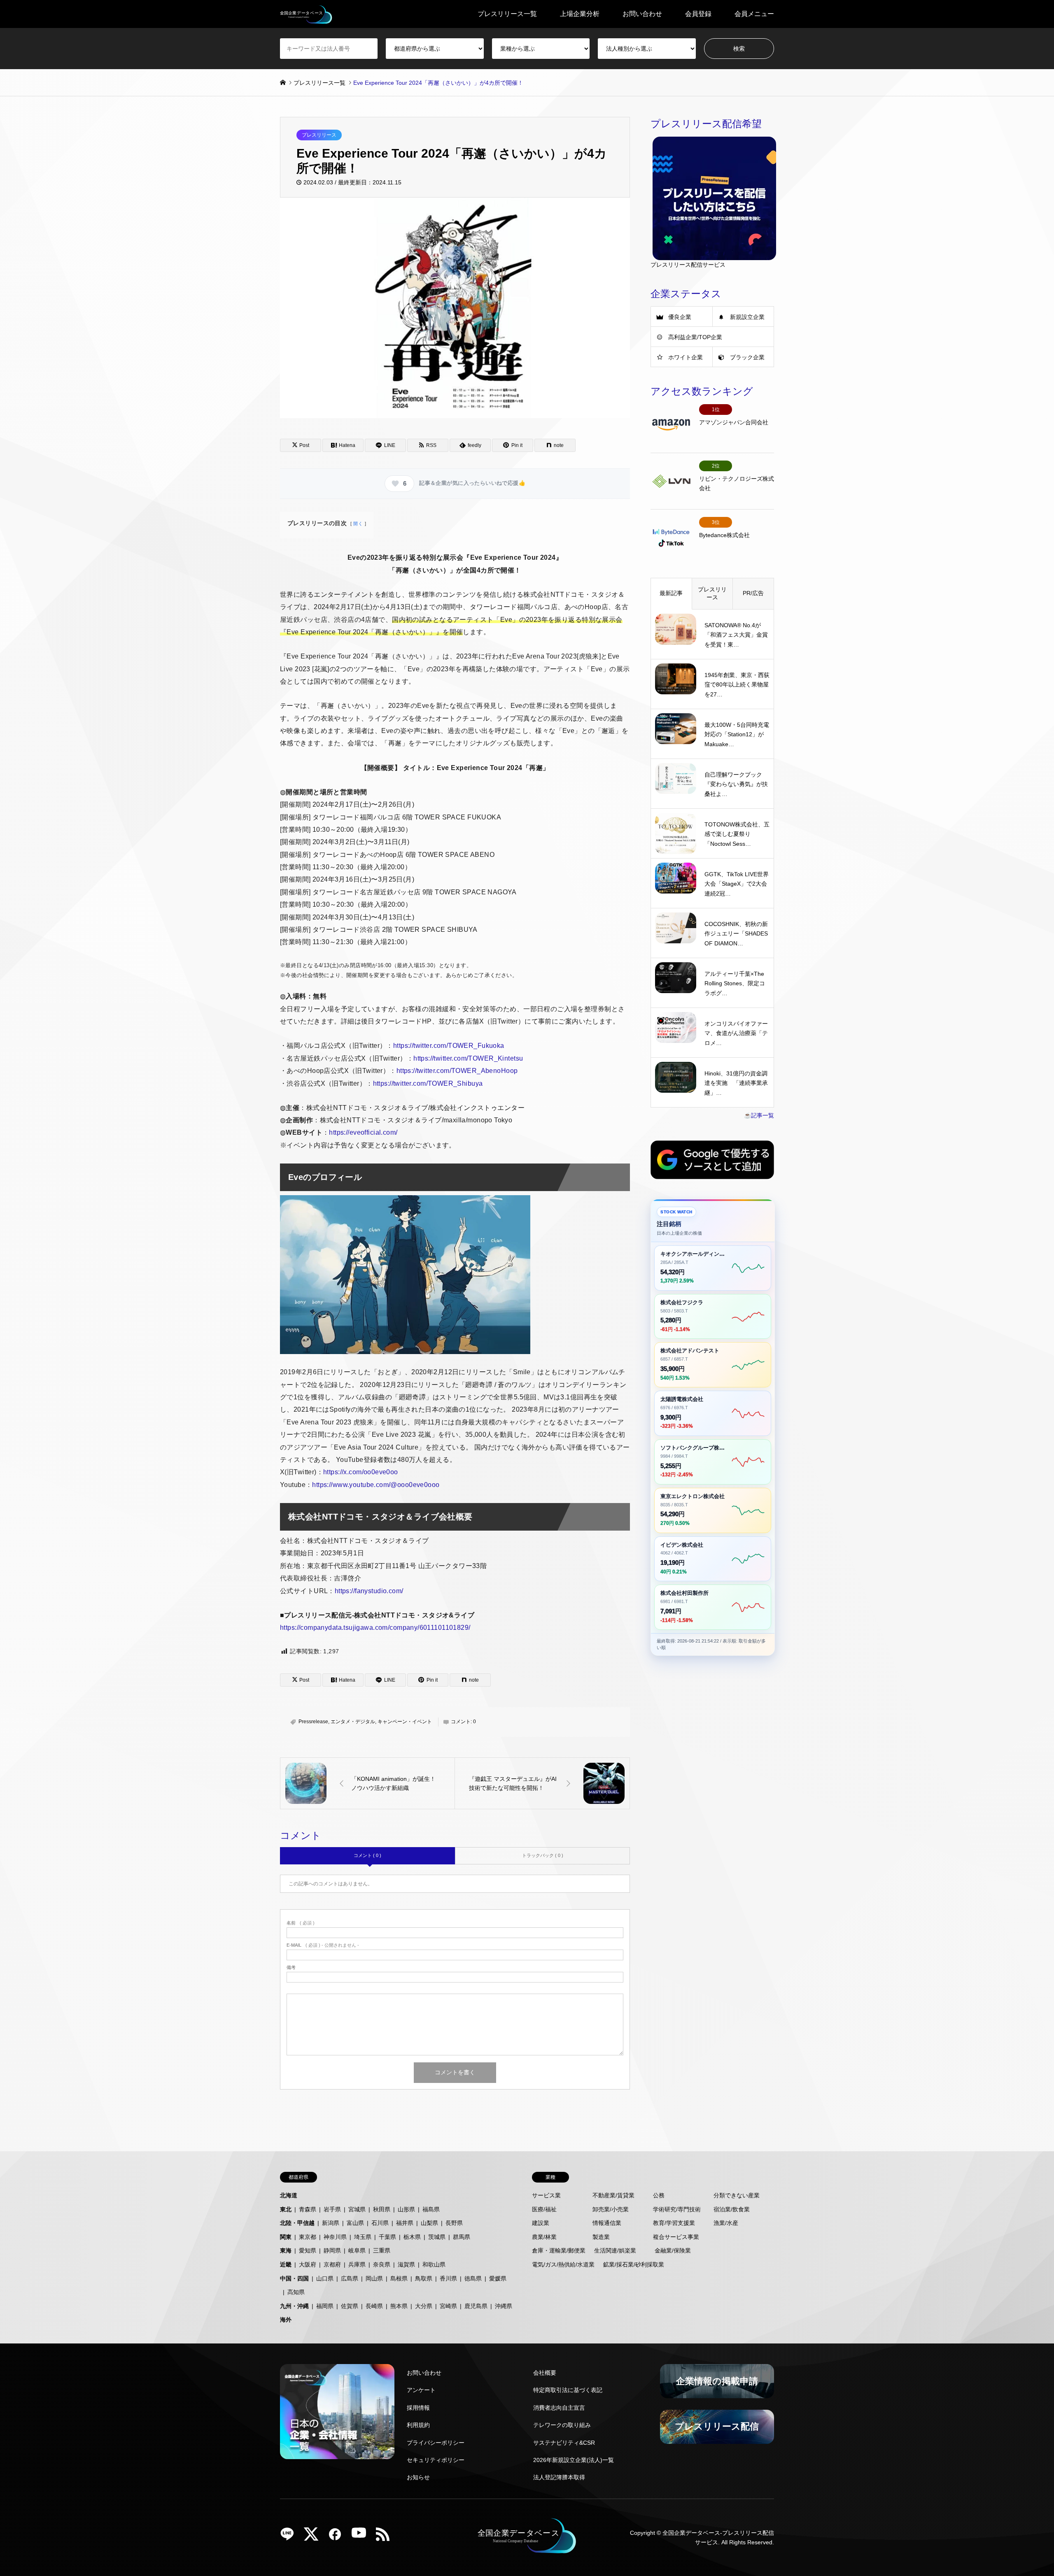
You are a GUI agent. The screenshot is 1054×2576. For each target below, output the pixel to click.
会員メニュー (754, 14)
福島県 (431, 2209)
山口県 (325, 2278)
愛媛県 (498, 2278)
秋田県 (382, 2209)
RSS (386, 2537)
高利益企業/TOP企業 (695, 337)
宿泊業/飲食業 (732, 2209)
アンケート (421, 2390)
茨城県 (437, 2237)
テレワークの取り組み (562, 2425)
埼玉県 (363, 2237)
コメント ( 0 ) (367, 1855)
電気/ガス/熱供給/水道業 (563, 2264)
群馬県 (462, 2237)
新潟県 (331, 2223)
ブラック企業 (747, 357)
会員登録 (698, 14)
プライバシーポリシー (436, 2443)
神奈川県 (335, 2237)
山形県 (406, 2209)
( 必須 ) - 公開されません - (323, 1945)
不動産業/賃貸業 (613, 2195)
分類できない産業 (737, 2195)
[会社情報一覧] (337, 2412)
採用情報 (418, 2408)
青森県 (308, 2209)
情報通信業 (607, 2223)
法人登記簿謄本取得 (559, 2477)
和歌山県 (434, 2264)
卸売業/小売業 (611, 2209)
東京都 (308, 2237)
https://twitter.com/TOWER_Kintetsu (468, 1058)
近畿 (286, 2264)
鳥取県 (424, 2278)
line (290, 2537)
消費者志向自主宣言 (559, 2408)
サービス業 (546, 2195)
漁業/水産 (726, 2223)
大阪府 (308, 2264)
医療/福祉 (544, 2209)
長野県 (454, 2223)
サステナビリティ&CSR (564, 2443)
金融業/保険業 (673, 2250)
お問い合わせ (642, 14)
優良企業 (680, 317)
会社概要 (545, 2373)
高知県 (296, 2292)
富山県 (355, 2223)
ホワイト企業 (686, 357)
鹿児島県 (476, 2306)
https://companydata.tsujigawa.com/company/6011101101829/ (375, 1628)
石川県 (380, 2223)
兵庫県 (357, 2264)
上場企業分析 (580, 14)
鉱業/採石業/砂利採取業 (634, 2264)
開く (358, 524)
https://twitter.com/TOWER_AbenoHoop (457, 1071)
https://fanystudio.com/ (369, 1591)
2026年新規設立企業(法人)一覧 (574, 2460)
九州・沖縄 (294, 2306)
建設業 (541, 2223)
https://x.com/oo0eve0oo (361, 1472)
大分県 (424, 2306)
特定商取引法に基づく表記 (568, 2390)
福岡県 (325, 2306)
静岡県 (332, 2250)
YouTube (362, 2537)
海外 (286, 2320)
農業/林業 (544, 2237)
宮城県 (357, 2209)
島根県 (399, 2278)
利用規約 (418, 2425)
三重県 (382, 2250)
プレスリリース (319, 135)
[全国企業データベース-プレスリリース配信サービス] (306, 14)
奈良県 (382, 2264)
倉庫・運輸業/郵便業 (559, 2250)
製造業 (601, 2237)
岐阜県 (357, 2250)
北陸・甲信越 (297, 2223)
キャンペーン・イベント (405, 1722)
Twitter (314, 2537)
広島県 (350, 2278)
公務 (659, 2195)
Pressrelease (313, 1722)
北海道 (289, 2195)
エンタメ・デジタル (353, 1722)
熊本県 (399, 2306)
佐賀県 (350, 2306)
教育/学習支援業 (674, 2223)
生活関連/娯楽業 (615, 2250)
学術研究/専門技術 (677, 2209)
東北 (286, 2209)
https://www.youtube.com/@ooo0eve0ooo (376, 1485)
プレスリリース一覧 (507, 14)
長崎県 (374, 2306)
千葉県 (387, 2237)
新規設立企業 (747, 317)
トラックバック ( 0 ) (543, 1855)
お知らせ (418, 2477)
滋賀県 (406, 2264)
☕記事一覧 (759, 1115)
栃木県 (412, 2237)
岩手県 (332, 2209)
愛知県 (308, 2250)
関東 (286, 2237)
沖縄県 (504, 2306)
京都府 (332, 2264)
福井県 (405, 2223)
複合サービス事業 (676, 2237)
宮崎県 (448, 2306)
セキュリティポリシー (436, 2460)
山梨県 (429, 2223)
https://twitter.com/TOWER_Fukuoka (449, 1046)
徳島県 (473, 2278)
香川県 (448, 2278)
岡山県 (374, 2278)
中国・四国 (294, 2278)
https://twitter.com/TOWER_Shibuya (428, 1083)
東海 (286, 2250)
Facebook (338, 2537)
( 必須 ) (301, 1923)
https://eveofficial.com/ (363, 1132)
